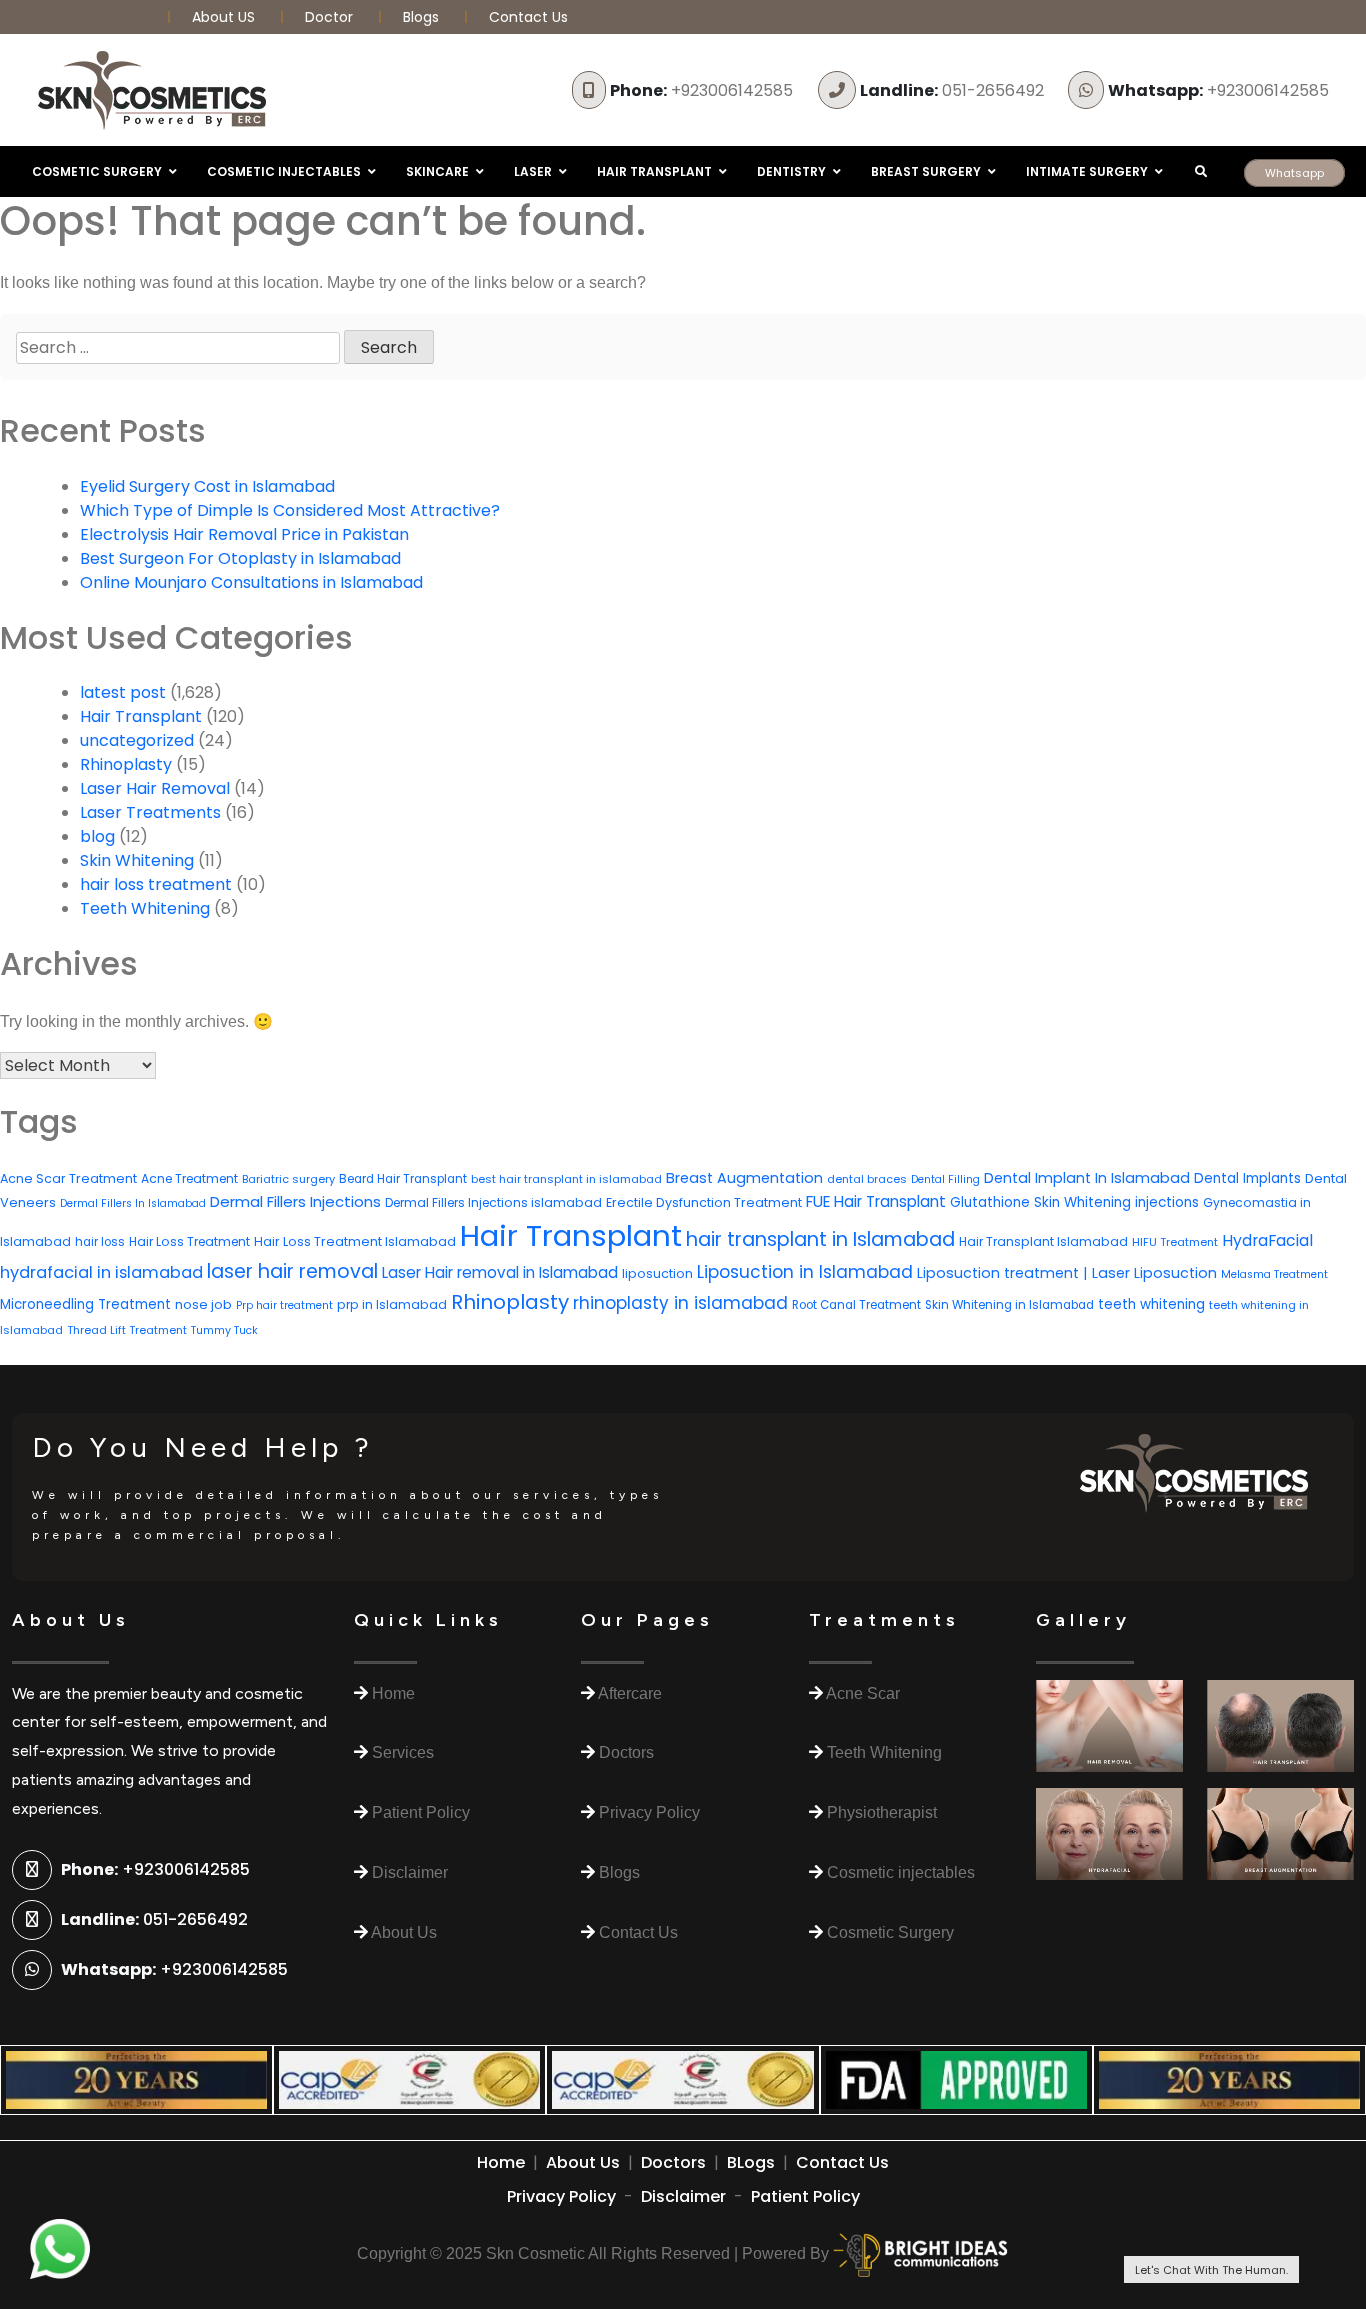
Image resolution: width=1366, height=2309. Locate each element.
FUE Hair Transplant (876, 1201)
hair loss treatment (156, 884)
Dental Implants (1247, 1178)
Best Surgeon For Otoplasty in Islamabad (240, 558)
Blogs (421, 17)
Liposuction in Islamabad (805, 1272)
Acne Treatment (189, 1178)
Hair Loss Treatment (189, 1241)
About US (225, 17)
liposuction (657, 1273)
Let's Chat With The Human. (1211, 2270)
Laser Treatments (150, 812)
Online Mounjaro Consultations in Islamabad (251, 582)
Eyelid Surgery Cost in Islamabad (207, 486)
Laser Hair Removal (155, 788)
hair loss (100, 1242)
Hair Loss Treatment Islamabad (355, 1241)
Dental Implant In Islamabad (1087, 1178)
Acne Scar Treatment (68, 1178)
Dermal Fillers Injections (295, 1201)
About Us (583, 2162)
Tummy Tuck (224, 1330)
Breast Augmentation (744, 1178)
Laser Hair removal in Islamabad (500, 1272)
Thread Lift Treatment (127, 1330)
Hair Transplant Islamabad (1043, 1241)
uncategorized (137, 740)
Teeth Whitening (145, 908)
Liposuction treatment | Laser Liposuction (1067, 1273)
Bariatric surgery (288, 1179)
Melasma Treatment (1274, 1274)
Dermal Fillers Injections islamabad (493, 1202)
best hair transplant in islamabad (566, 1179)
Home (501, 2162)
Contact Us (528, 17)
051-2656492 (952, 90)
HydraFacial (1267, 1240)
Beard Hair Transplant (403, 1179)
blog (97, 836)
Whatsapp (1294, 173)
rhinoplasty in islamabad (680, 1303)
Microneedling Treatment (85, 1304)
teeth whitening (1151, 1304)
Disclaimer (683, 2196)
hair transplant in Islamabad (820, 1239)
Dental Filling (945, 1179)
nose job (203, 1304)
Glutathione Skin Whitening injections (1074, 1202)
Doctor (331, 17)
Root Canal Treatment (856, 1305)
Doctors (673, 2162)
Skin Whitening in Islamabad (1009, 1305)
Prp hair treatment (284, 1305)
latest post (123, 692)
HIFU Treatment (1175, 1242)
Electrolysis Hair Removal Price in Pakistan (244, 534)
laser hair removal (292, 1271)
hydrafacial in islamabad (101, 1272)
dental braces (867, 1179)
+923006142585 (701, 90)
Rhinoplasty (126, 764)
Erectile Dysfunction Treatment (704, 1202)
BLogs (751, 2162)
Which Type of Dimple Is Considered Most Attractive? (290, 510)
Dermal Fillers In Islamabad (133, 1203)
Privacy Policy (561, 2196)
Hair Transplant (141, 716)
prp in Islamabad (392, 1304)
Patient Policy (805, 2196)
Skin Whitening (137, 860)
